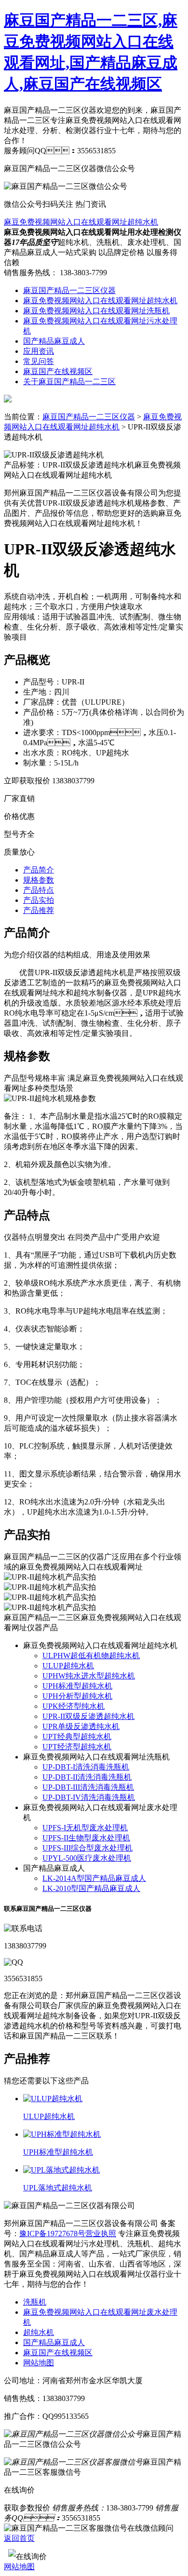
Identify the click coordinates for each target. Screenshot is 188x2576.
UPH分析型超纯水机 (77, 1696)
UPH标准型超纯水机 (77, 1686)
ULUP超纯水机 (68, 1666)
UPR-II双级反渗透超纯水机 (88, 1716)
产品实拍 (39, 900)
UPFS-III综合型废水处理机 (87, 1848)
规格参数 (39, 880)
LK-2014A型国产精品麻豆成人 (94, 1878)
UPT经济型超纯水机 (77, 1747)
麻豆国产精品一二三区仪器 (69, 290)
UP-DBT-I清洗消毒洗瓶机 (86, 1767)
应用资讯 (39, 351)
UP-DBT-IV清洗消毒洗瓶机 (89, 1797)
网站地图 (39, 2363)
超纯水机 (39, 2332)
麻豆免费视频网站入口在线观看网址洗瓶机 (96, 311)
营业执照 (101, 2234)
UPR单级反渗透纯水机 (81, 1726)
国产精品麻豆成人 (54, 341)
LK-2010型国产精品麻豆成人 (91, 1888)
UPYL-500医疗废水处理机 (87, 1858)
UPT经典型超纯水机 (77, 1737)
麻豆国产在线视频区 (58, 371)
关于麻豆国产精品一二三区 (69, 382)
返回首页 (19, 2538)
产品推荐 (39, 910)
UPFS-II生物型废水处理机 (86, 1838)
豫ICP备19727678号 (52, 2234)
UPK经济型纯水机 (74, 1706)
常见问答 (39, 361)
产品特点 (39, 890)
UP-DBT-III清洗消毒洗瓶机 (88, 1787)
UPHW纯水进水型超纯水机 (89, 1676)
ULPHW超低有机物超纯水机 (91, 1656)
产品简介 (39, 870)
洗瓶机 (35, 2302)
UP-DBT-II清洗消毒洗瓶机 (87, 1777)
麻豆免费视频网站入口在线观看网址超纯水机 (81, 222)
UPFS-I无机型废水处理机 (85, 1828)
